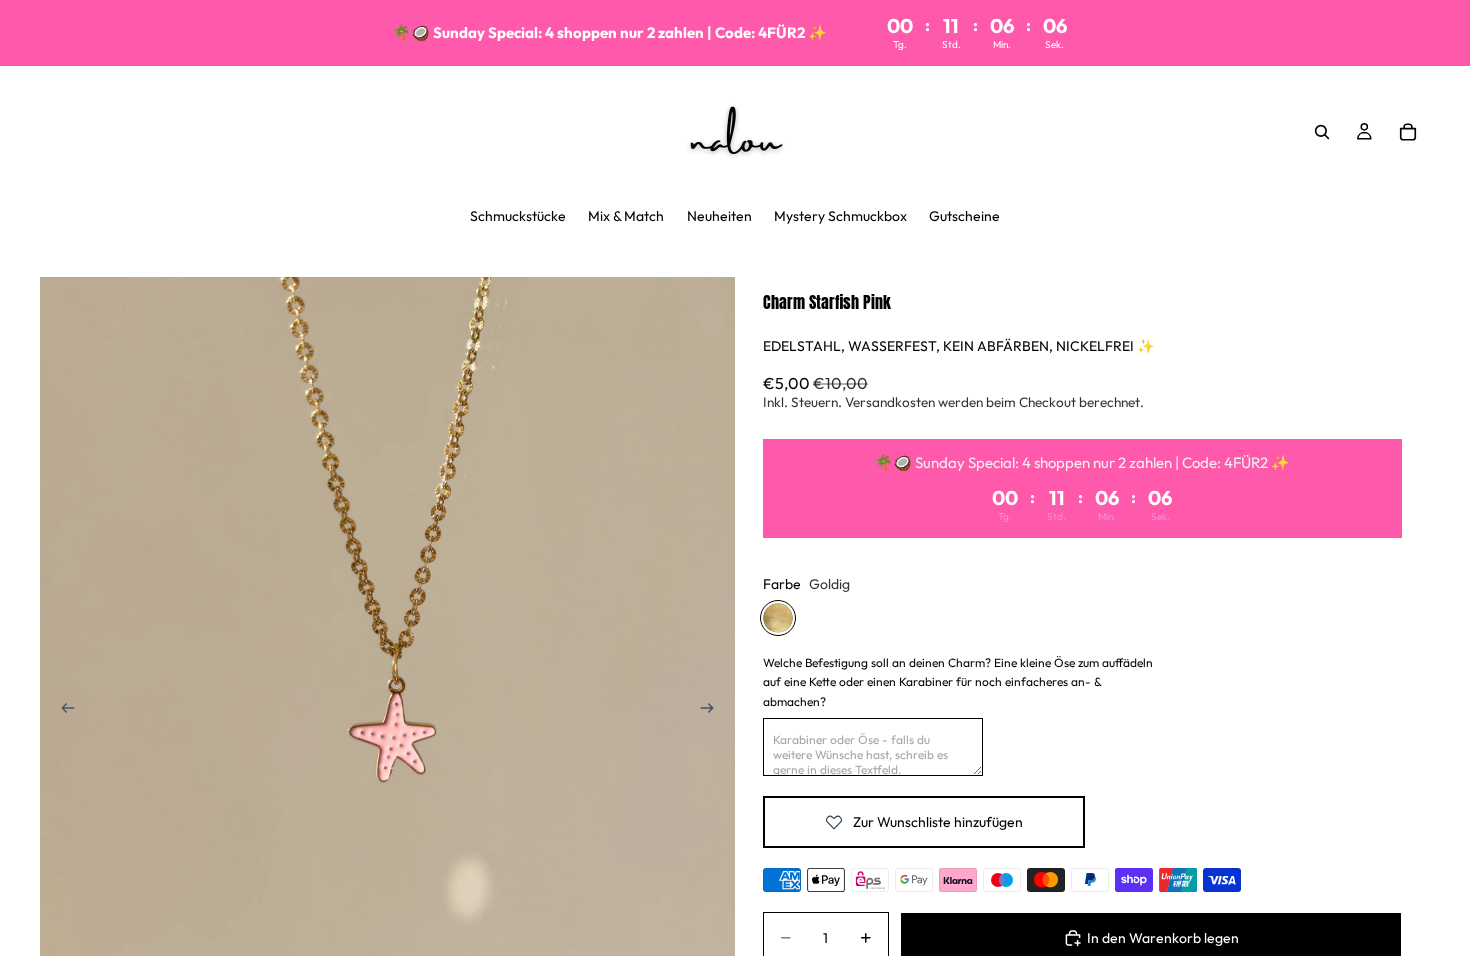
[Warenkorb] (1408, 132)
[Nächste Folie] (713, 711)
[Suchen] (1322, 132)
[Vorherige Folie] (62, 711)
